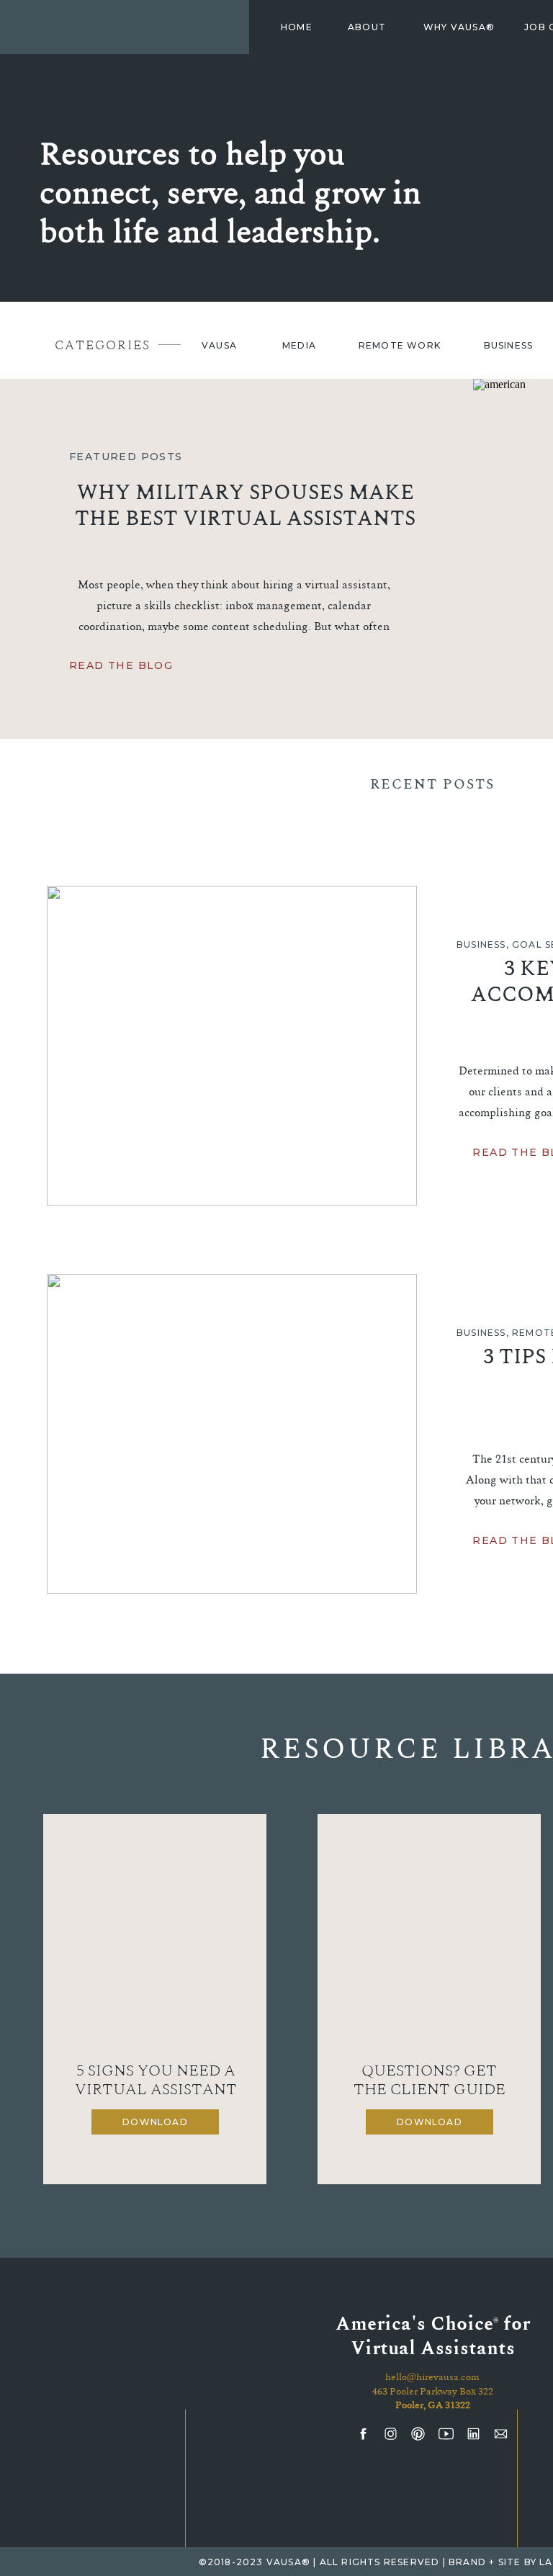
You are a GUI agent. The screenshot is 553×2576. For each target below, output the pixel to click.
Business (481, 944)
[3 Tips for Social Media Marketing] (232, 1434)
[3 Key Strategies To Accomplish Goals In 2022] (232, 1046)
